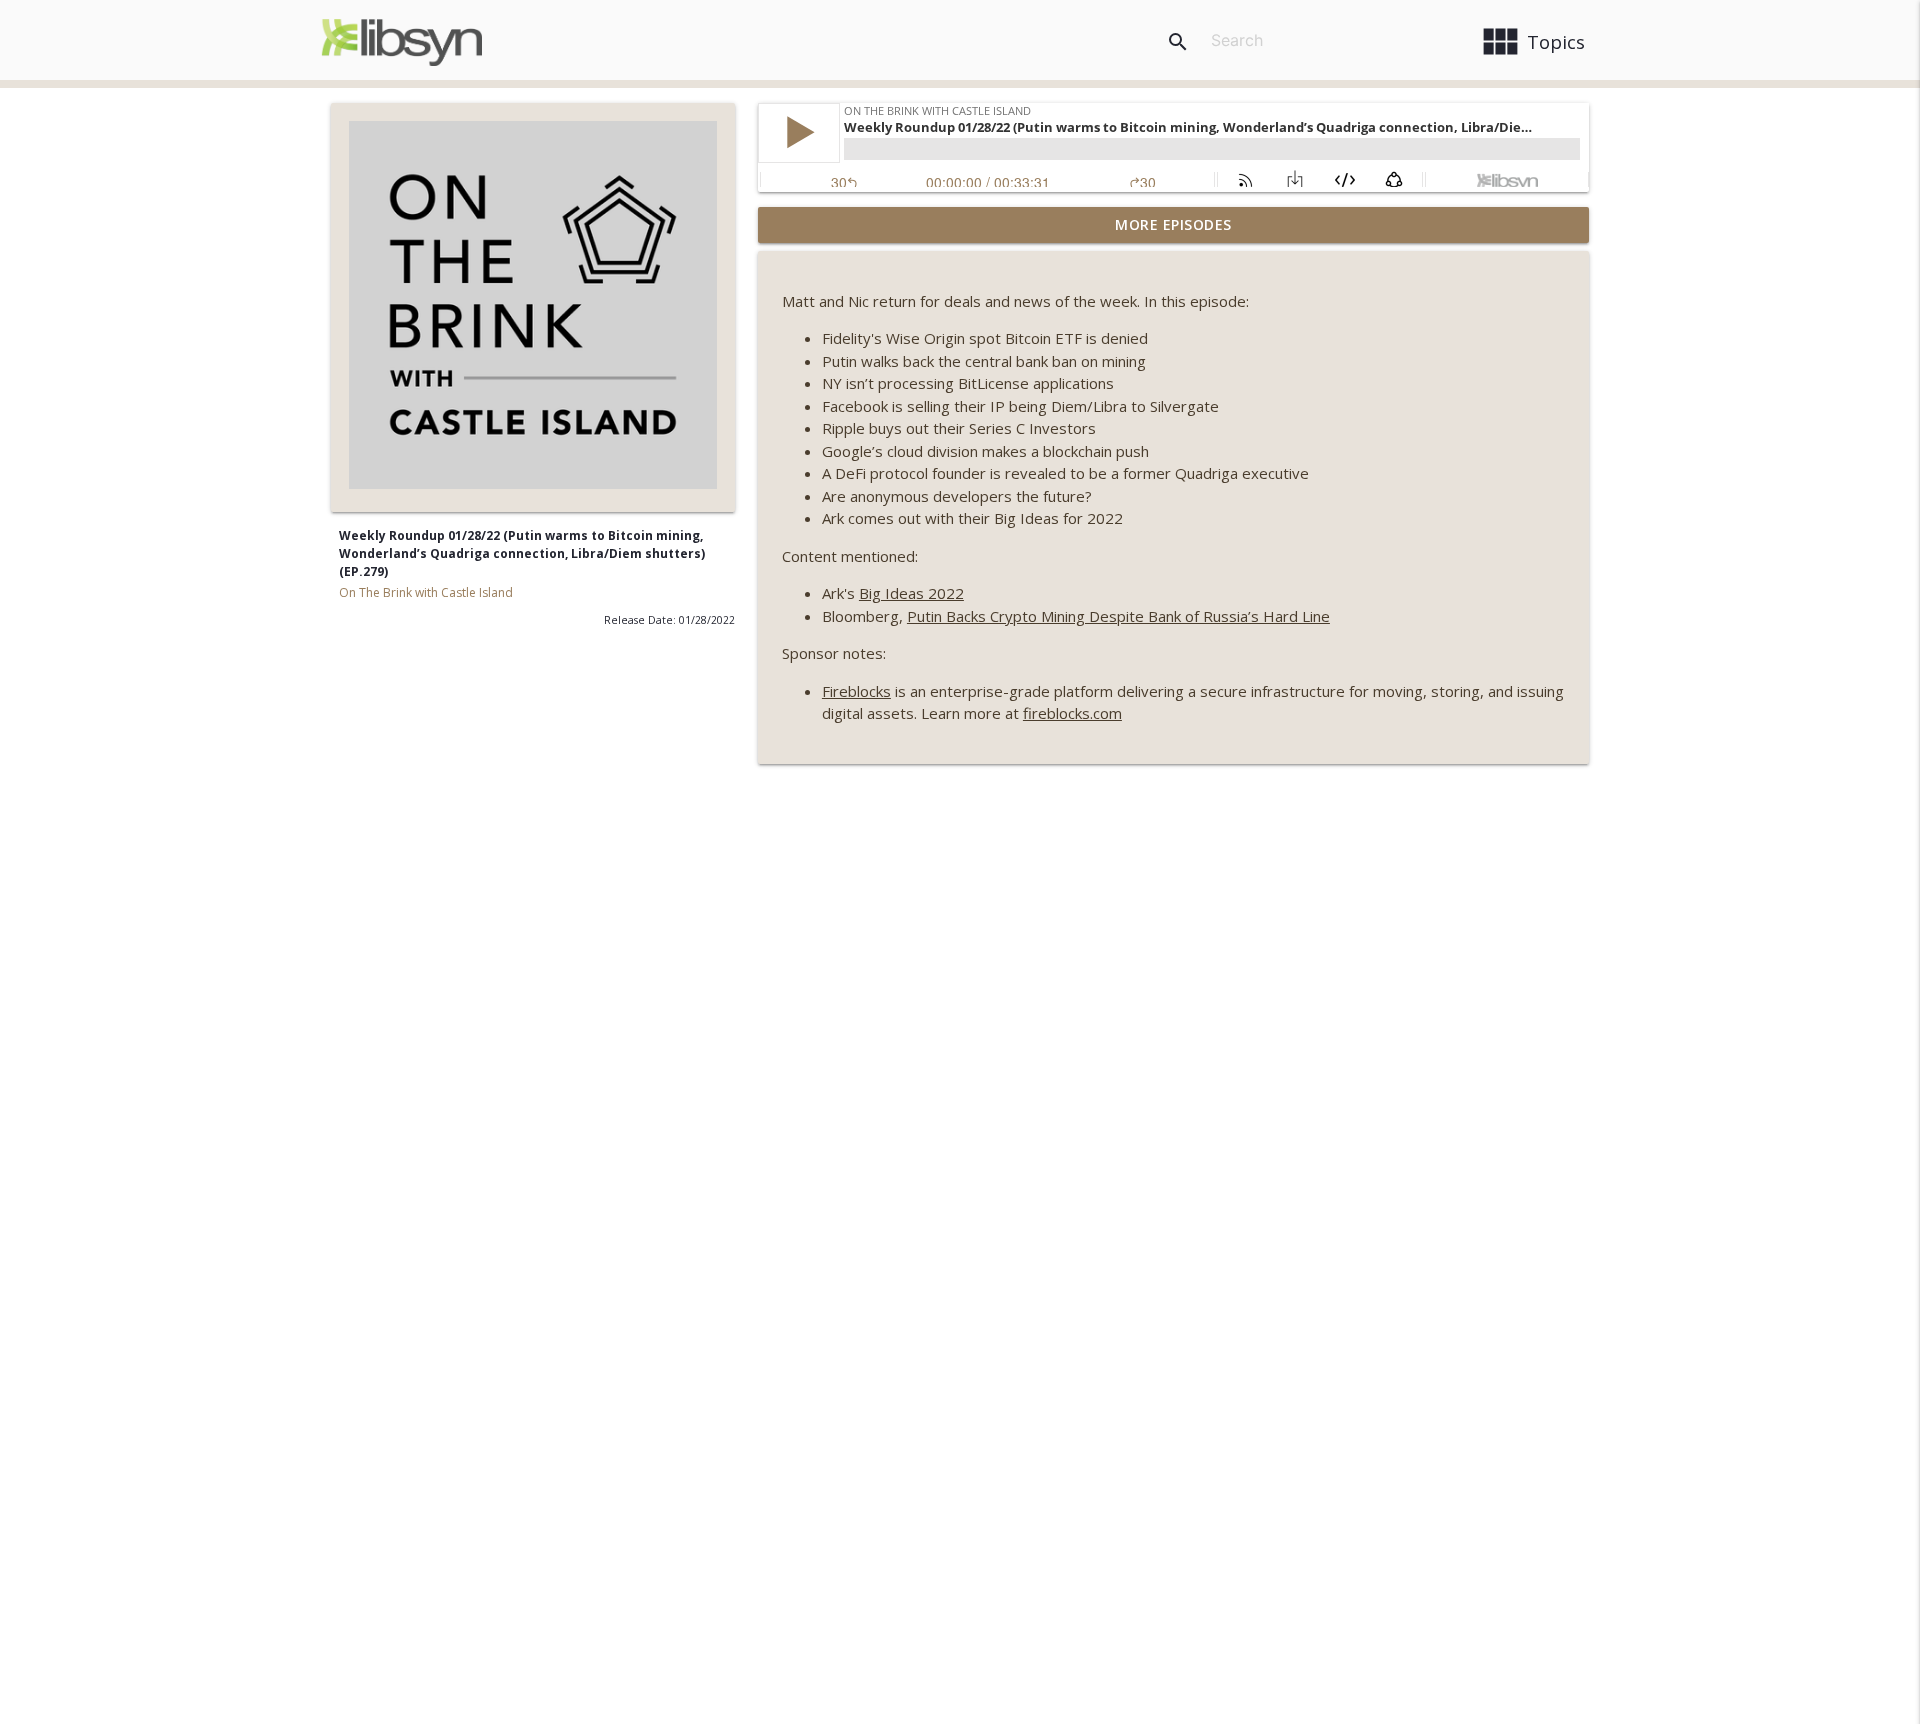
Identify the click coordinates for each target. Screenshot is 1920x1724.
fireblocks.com (1072, 713)
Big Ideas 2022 (911, 593)
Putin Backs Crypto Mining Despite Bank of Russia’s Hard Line (1118, 616)
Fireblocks (856, 691)
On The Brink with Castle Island (426, 592)
